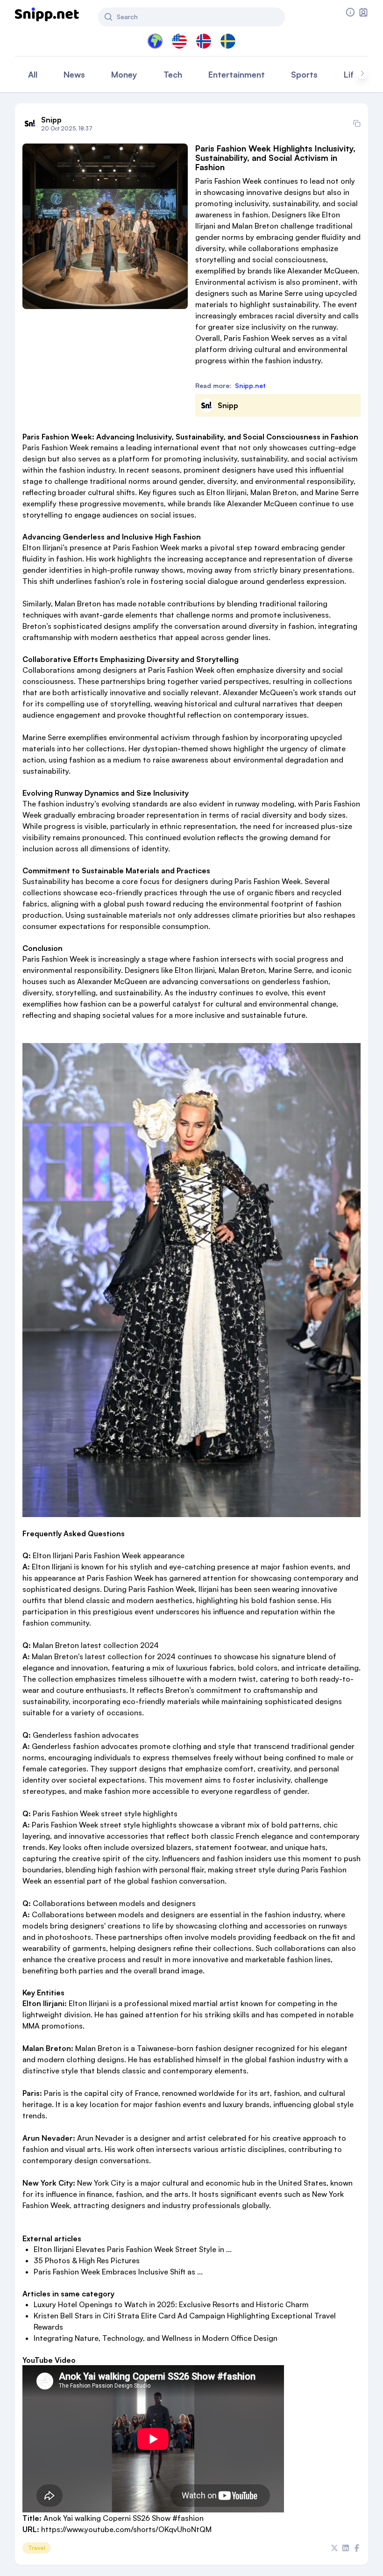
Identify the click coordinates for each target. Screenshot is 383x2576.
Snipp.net (250, 385)
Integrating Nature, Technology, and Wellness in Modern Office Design (156, 2338)
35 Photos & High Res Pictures (87, 2260)
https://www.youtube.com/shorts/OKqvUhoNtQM (126, 2529)
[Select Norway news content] (204, 41)
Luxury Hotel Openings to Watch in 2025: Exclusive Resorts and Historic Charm (171, 2304)
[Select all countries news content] (155, 41)
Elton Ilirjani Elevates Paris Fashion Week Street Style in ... (133, 2249)
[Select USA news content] (179, 41)
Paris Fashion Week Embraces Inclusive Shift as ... (118, 2272)
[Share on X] (334, 2548)
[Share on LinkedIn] (346, 2548)
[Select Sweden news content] (228, 41)
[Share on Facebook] (357, 2548)
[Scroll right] (362, 73)
